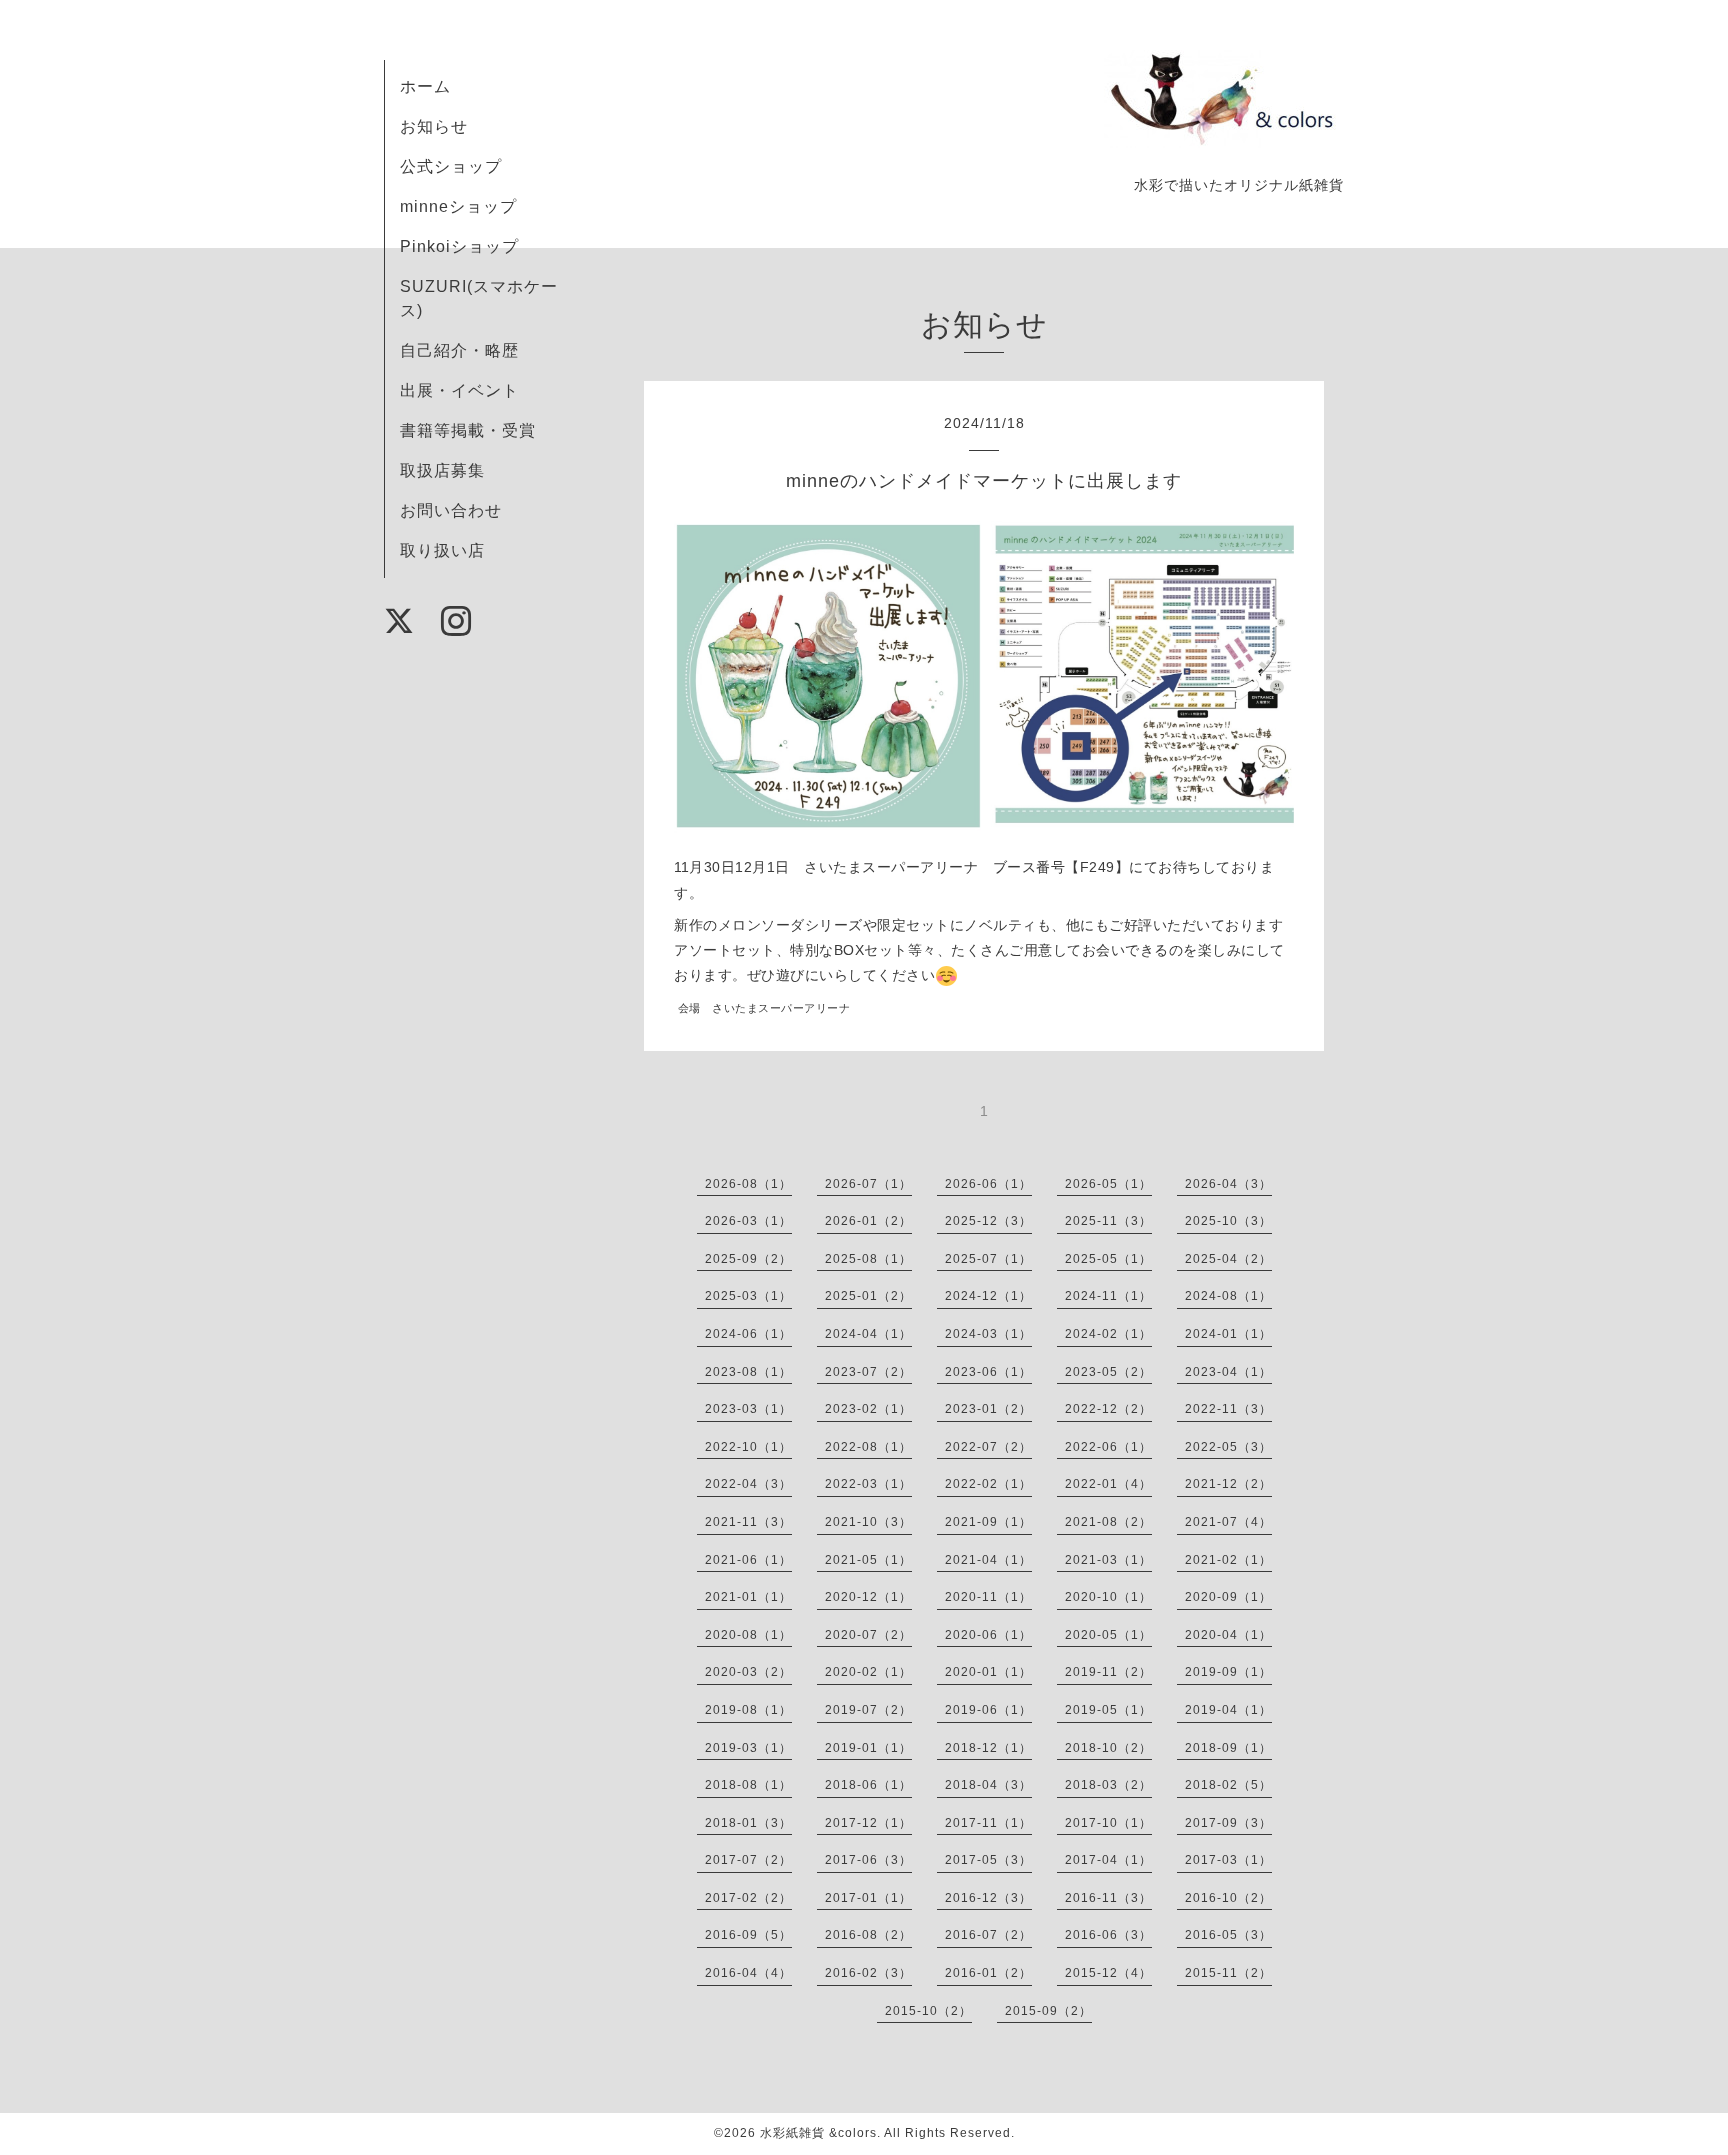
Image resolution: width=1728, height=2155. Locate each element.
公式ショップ (451, 166)
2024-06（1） (748, 1334)
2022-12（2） (1108, 1409)
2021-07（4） (1228, 1522)
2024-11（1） (1108, 1296)
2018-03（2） (1108, 1785)
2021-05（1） (868, 1560)
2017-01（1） (868, 1898)
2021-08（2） (1108, 1522)
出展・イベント (459, 390)
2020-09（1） (1228, 1597)
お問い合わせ (451, 510)
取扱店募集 (442, 470)
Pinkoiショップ (459, 246)
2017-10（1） (1108, 1823)
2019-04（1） (1228, 1710)
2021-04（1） (988, 1560)
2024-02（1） (1108, 1334)
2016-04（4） (748, 1973)
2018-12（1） (988, 1748)
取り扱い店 (442, 550)
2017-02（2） (748, 1898)
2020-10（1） (1108, 1597)
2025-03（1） (748, 1296)
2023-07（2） (868, 1372)
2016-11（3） (1108, 1898)
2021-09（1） (988, 1522)
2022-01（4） (1108, 1484)
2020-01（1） (988, 1672)
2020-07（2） (868, 1635)
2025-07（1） (988, 1259)
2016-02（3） (868, 1973)
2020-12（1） (868, 1597)
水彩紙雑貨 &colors (818, 2133)
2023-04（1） (1228, 1372)
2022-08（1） (868, 1447)
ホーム (425, 86)
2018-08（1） (748, 1785)
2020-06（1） (988, 1635)
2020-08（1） (748, 1635)
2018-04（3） (988, 1785)
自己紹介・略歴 (459, 350)
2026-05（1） (1108, 1184)
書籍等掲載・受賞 (468, 430)
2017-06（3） (868, 1860)
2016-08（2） (868, 1935)
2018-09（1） (1228, 1748)
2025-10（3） (1228, 1221)
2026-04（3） (1228, 1184)
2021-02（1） (1228, 1560)
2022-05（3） (1228, 1447)
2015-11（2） (1228, 1973)
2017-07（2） (748, 1860)
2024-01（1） (1228, 1334)
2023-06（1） (988, 1372)
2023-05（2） (1108, 1372)
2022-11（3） (1228, 1409)
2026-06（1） (988, 1184)
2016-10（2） (1228, 1898)
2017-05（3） (988, 1860)
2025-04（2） (1228, 1259)
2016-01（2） (988, 1973)
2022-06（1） (1108, 1447)
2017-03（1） (1228, 1860)
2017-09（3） (1228, 1823)
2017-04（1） (1108, 1860)
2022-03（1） (868, 1484)
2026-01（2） (868, 1221)
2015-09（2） (1048, 2011)
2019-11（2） (1108, 1672)
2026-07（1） (868, 1184)
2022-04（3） (748, 1484)
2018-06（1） (868, 1785)
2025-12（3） (988, 1221)
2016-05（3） (1228, 1935)
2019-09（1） (1228, 1672)
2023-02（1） (868, 1409)
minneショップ (458, 206)
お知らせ (434, 126)
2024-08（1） (1228, 1296)
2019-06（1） (988, 1710)
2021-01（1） (748, 1597)
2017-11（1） (988, 1823)
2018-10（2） (1108, 1748)
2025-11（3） (1108, 1221)
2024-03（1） (988, 1334)
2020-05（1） (1108, 1635)
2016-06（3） (1108, 1935)
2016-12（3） (988, 1898)
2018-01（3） (748, 1823)
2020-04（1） (1228, 1635)
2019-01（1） (868, 1748)
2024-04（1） (868, 1334)
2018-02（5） (1228, 1785)
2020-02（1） (868, 1672)
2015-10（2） (928, 2011)
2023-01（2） (988, 1409)
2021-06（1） (748, 1560)
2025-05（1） (1108, 1259)
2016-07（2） (988, 1935)
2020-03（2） (748, 1672)
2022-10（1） (748, 1447)
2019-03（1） (748, 1748)
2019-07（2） (868, 1710)
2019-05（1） (1108, 1710)
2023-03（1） (748, 1409)
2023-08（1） (748, 1372)
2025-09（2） (748, 1259)
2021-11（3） (748, 1522)
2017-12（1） (868, 1823)
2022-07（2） (988, 1447)
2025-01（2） (868, 1296)
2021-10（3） (868, 1522)
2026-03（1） (748, 1221)
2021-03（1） (1108, 1560)
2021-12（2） (1228, 1484)
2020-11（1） (988, 1597)
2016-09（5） (748, 1935)
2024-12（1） (988, 1296)
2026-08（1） (748, 1184)
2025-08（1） (868, 1259)
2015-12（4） (1108, 1973)
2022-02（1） (988, 1484)
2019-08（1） (748, 1710)
